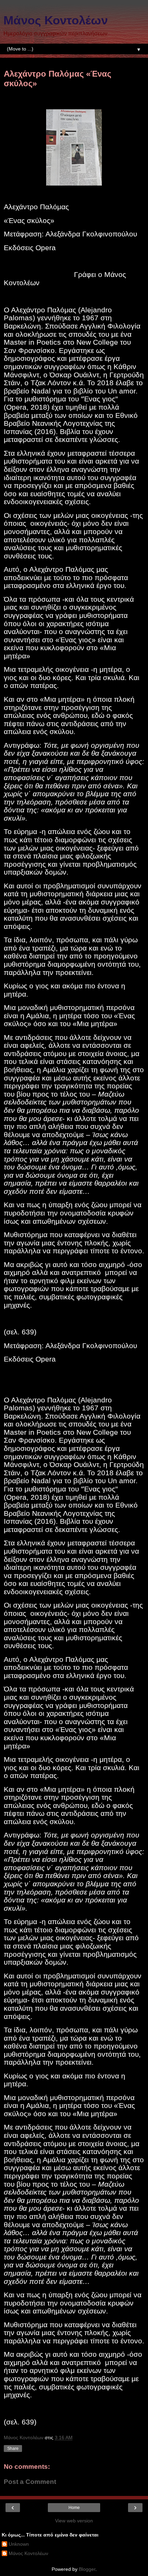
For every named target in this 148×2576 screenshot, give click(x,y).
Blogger (87, 2569)
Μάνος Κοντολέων (56, 20)
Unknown (19, 2544)
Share (13, 2449)
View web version (74, 2521)
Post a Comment (30, 2482)
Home (74, 2508)
